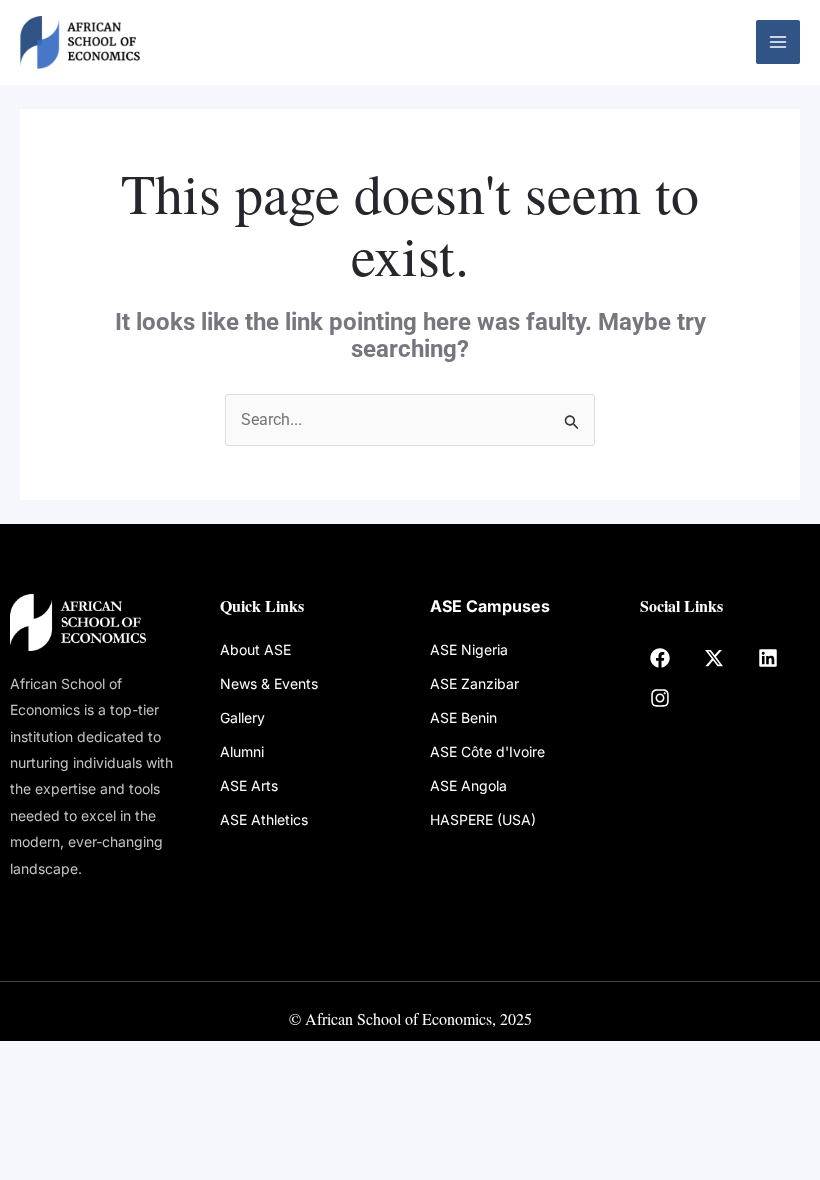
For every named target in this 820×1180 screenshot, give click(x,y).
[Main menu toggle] (778, 42)
